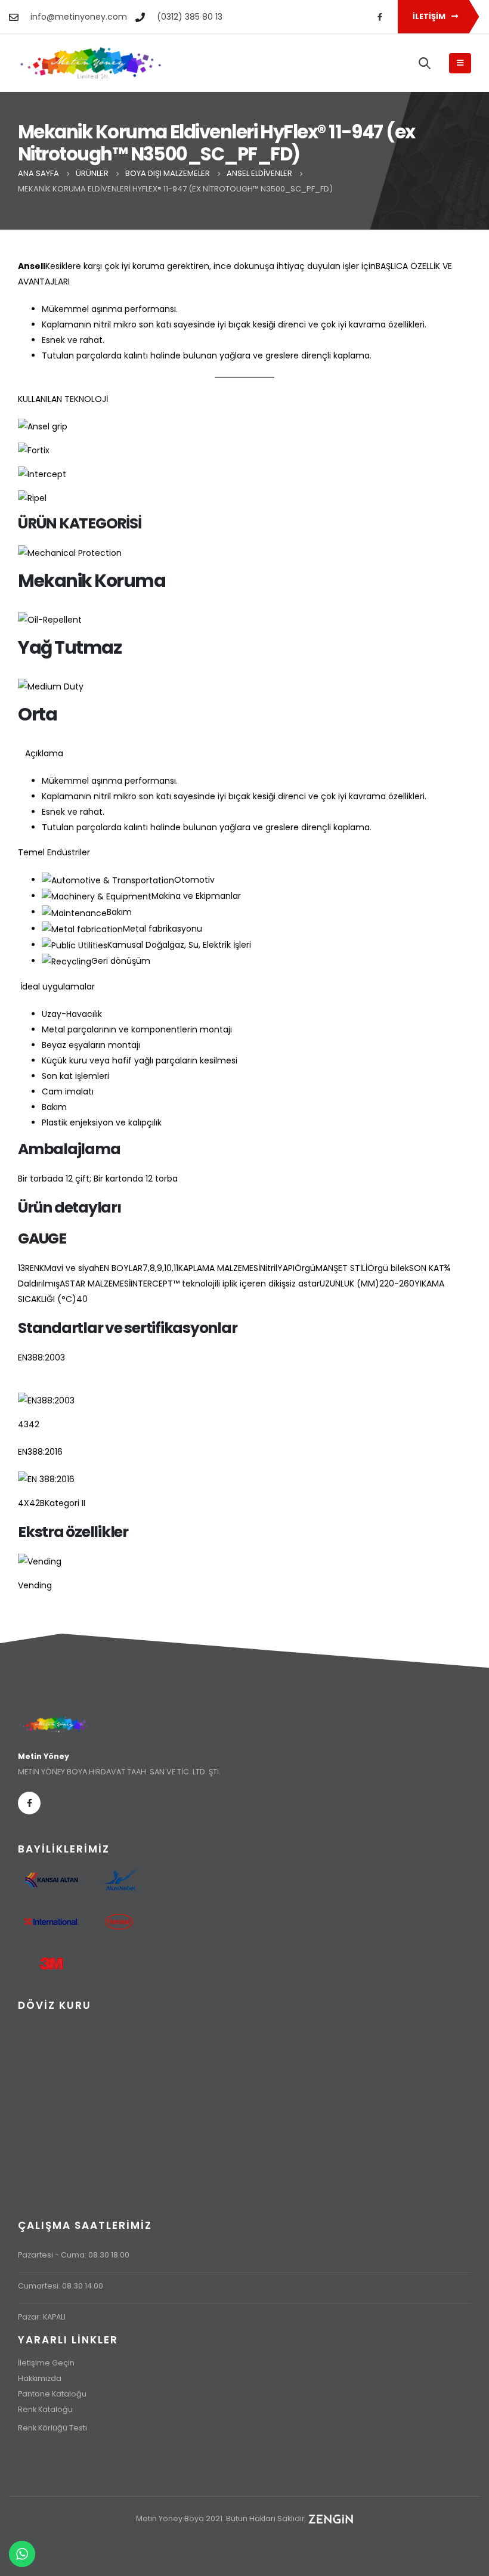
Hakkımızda (40, 2378)
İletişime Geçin (46, 2363)
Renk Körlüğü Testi (52, 2428)
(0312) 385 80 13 (190, 17)
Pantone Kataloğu (52, 2394)
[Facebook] (380, 17)
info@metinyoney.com (79, 17)
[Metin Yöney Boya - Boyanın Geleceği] (91, 63)
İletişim (430, 16)
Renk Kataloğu (45, 2409)
